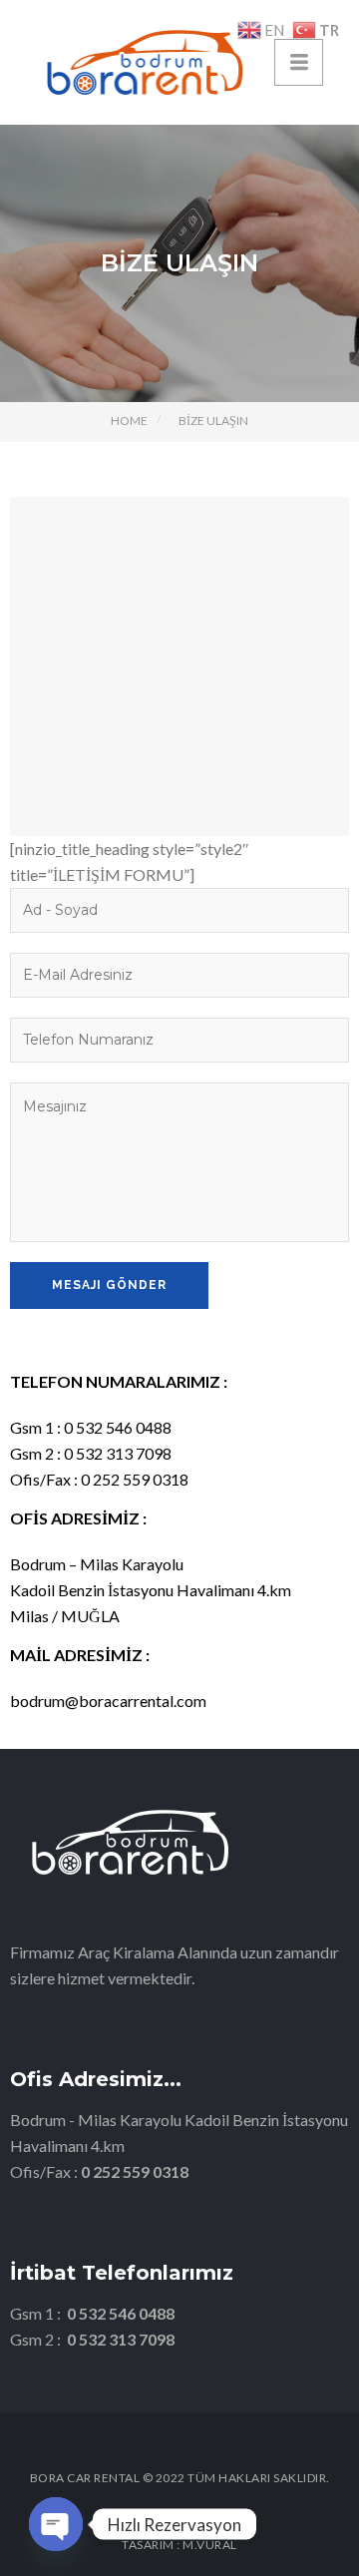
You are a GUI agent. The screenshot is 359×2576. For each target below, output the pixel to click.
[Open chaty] (56, 2524)
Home (129, 421)
